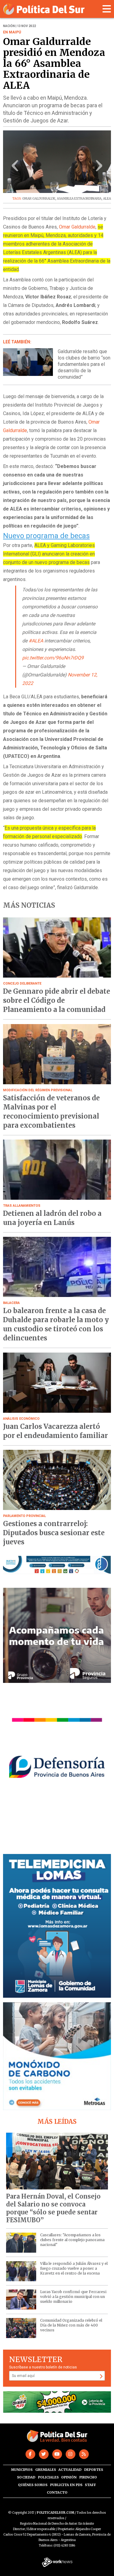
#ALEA (36, 641)
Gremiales (46, 2470)
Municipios (22, 2470)
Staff (90, 2485)
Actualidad (70, 2470)
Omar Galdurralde (77, 227)
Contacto (57, 2492)
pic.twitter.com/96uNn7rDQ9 (53, 658)
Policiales (48, 2477)
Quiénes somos (33, 2485)
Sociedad (26, 2477)
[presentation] (15, 168)
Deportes (94, 2470)
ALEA (107, 199)
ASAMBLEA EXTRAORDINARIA (79, 199)
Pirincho (88, 2477)
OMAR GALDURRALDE (39, 199)
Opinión (69, 2477)
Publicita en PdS (66, 2485)
